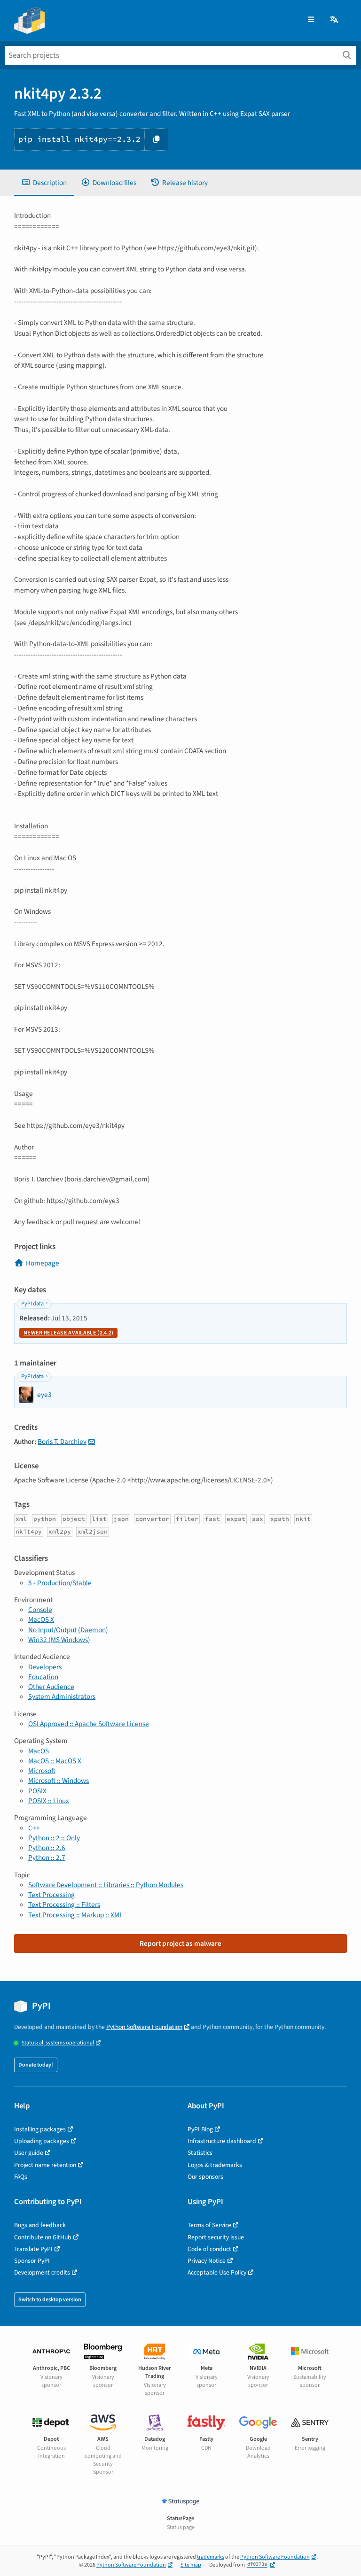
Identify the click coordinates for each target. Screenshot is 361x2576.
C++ (34, 1828)
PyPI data (32, 1304)
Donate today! (36, 2065)
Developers (45, 1667)
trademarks (211, 2557)
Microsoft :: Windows (59, 1781)
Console (40, 1610)
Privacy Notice (207, 2261)
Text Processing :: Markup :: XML (75, 1915)
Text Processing (51, 1895)
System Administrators (62, 1697)
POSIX (37, 1791)
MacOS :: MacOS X (55, 1761)
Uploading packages (42, 2141)
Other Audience (51, 1687)
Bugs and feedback (40, 2225)
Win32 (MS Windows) (59, 1640)
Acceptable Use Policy (217, 2272)
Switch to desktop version (50, 2300)
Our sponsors (205, 2177)
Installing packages (40, 2129)
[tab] (44, 183)
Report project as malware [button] (180, 1944)
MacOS (39, 1751)
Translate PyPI (33, 2249)
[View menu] (311, 20)
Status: (58, 2043)
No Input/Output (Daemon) (68, 1630)
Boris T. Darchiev (62, 1442)
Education (43, 1677)
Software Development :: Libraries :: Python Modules (106, 1885)
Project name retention (45, 2165)
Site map (191, 2565)
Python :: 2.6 (47, 1848)
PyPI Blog (200, 2129)
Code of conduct (209, 2249)
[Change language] (335, 20)
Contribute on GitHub (43, 2237)
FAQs (21, 2177)
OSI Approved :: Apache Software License (89, 1724)
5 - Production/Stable (60, 1583)
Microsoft (42, 1771)
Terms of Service (209, 2225)
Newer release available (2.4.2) (68, 1333)
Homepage (43, 1263)
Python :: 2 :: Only (54, 1838)
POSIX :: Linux (49, 1801)
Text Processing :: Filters (64, 1905)
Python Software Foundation (144, 2027)
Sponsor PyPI (32, 2261)
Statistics (200, 2153)
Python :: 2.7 (47, 1858)
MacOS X (41, 1620)
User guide (29, 2153)
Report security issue (216, 2237)
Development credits (42, 2272)
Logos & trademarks (215, 2165)
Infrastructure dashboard (222, 2141)
